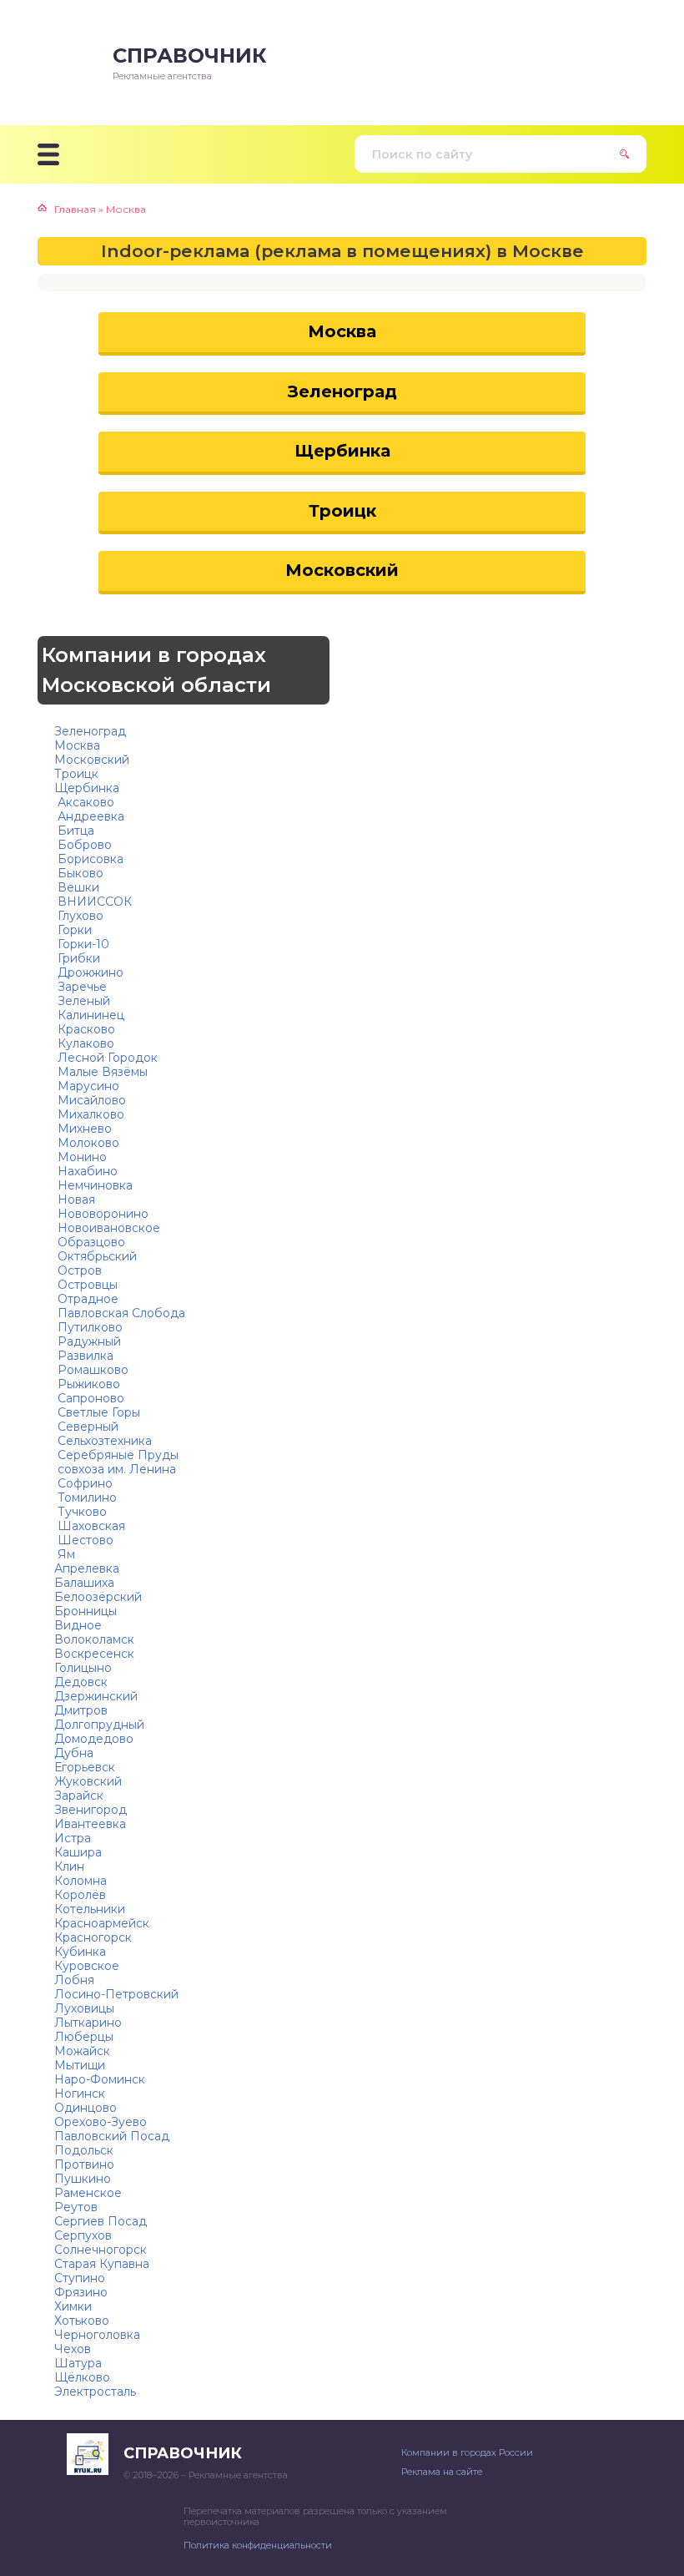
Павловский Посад (112, 2136)
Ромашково (91, 1370)
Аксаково (84, 802)
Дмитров (81, 1710)
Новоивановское (107, 1228)
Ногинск (80, 2094)
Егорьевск (85, 1767)
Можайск (82, 2051)
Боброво (83, 845)
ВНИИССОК (93, 902)
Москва (342, 331)
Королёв (80, 1895)
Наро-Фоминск (100, 2079)
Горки (73, 930)
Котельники (90, 1909)
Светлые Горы (97, 1412)
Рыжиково (87, 1384)
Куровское (87, 1966)
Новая (75, 1200)
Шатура (78, 2363)
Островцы (86, 1285)
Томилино (85, 1498)
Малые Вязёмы (101, 1072)
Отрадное (86, 1299)
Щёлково (82, 2377)
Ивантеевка (90, 1824)
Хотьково (82, 2321)
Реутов (76, 2207)
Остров (78, 1270)
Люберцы (84, 2037)
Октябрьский (96, 1256)
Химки (73, 2306)
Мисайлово (90, 1100)
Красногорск (93, 1937)
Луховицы (84, 2008)
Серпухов (83, 2235)
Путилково (88, 1327)
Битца (74, 831)
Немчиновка (93, 1185)
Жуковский (88, 1781)
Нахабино (86, 1171)
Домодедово (94, 1739)
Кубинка (80, 1952)
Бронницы (85, 1611)
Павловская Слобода (120, 1313)
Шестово (84, 1540)
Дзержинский (96, 1696)
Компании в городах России (467, 2452)
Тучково (80, 1512)
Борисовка (89, 859)
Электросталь (95, 2392)
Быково (79, 873)
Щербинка (342, 451)
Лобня (74, 1980)
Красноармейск (102, 1923)
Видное (78, 1625)
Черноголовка (97, 2335)
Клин (69, 1866)
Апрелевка (87, 1568)
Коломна (80, 1881)
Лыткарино (88, 2023)
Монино (80, 1157)
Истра (73, 1838)
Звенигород (91, 1810)
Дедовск (81, 1682)
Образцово (90, 1242)
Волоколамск (94, 1639)
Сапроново (89, 1398)
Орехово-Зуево (101, 2122)
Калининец (89, 1015)
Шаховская (90, 1526)
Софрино (83, 1483)
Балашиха (84, 1583)
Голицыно (83, 1668)
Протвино (84, 2164)
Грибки (77, 958)
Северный (86, 1427)
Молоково (87, 1143)
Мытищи (80, 2065)
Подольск (84, 2150)
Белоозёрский (98, 1597)
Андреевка (89, 816)
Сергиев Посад (101, 2221)
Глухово (79, 916)
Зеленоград (342, 391)
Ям (65, 1554)
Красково (85, 1029)
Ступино (80, 2278)
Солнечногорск (101, 2250)
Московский (342, 570)
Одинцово (85, 2108)
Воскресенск (94, 1654)
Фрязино (81, 2292)
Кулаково (84, 1043)
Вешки (77, 887)
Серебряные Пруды (116, 1455)
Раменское (88, 2193)
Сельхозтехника (103, 1441)
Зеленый (82, 1001)
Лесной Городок (106, 1058)
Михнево (83, 1129)
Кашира (78, 1852)
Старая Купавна (102, 2264)
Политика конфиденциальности (258, 2545)
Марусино (87, 1086)
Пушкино (83, 2179)
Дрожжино (89, 972)
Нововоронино (101, 1214)
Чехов (73, 2349)
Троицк (342, 511)
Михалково (89, 1114)
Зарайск (79, 1796)
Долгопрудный (99, 1725)
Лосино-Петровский (116, 1994)
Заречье (80, 987)
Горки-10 (82, 944)
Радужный (88, 1341)
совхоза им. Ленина (115, 1469)
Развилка (84, 1356)
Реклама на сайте (442, 2472)
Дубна (74, 1753)
